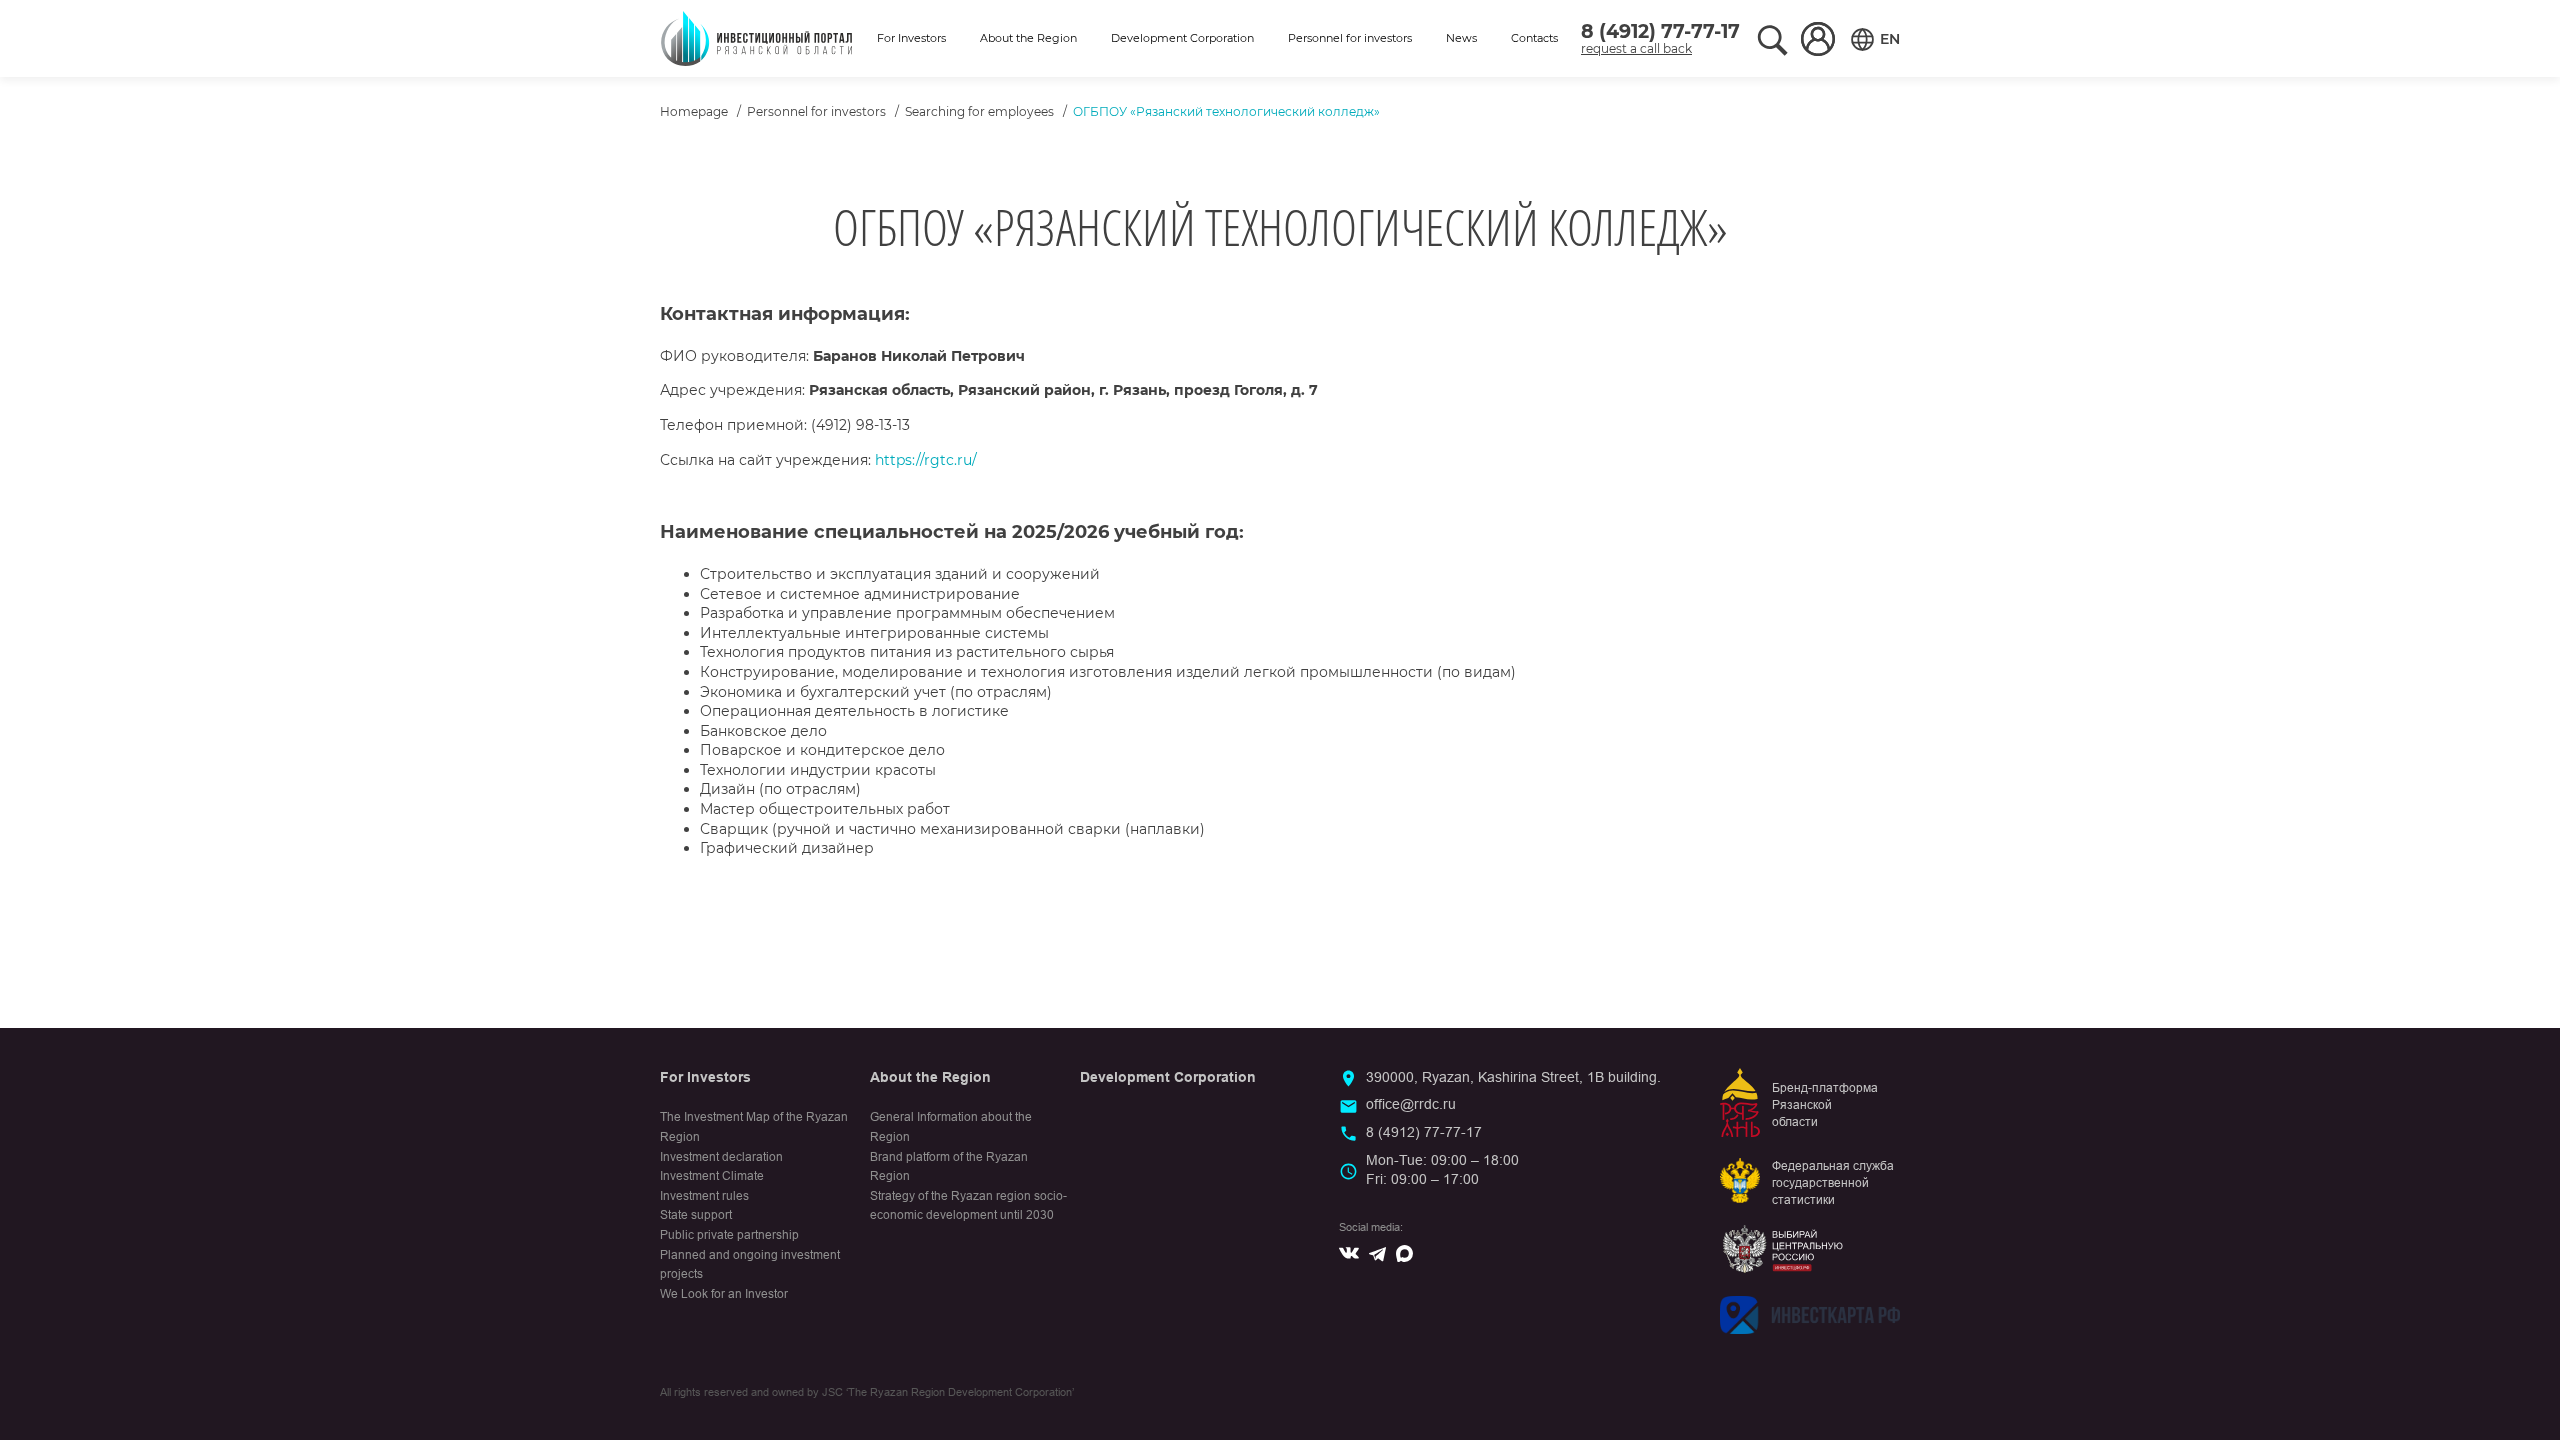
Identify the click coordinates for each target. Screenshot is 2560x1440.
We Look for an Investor (724, 1294)
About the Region (1028, 38)
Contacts (1534, 38)
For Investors (911, 38)
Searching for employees (979, 111)
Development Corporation (1182, 38)
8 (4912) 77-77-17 (1660, 31)
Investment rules (704, 1196)
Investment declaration (721, 1157)
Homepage (694, 111)
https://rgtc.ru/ (926, 460)
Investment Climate (712, 1176)
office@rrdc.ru (1411, 1104)
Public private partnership (729, 1235)
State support (696, 1215)
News (1461, 38)
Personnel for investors (1350, 38)
